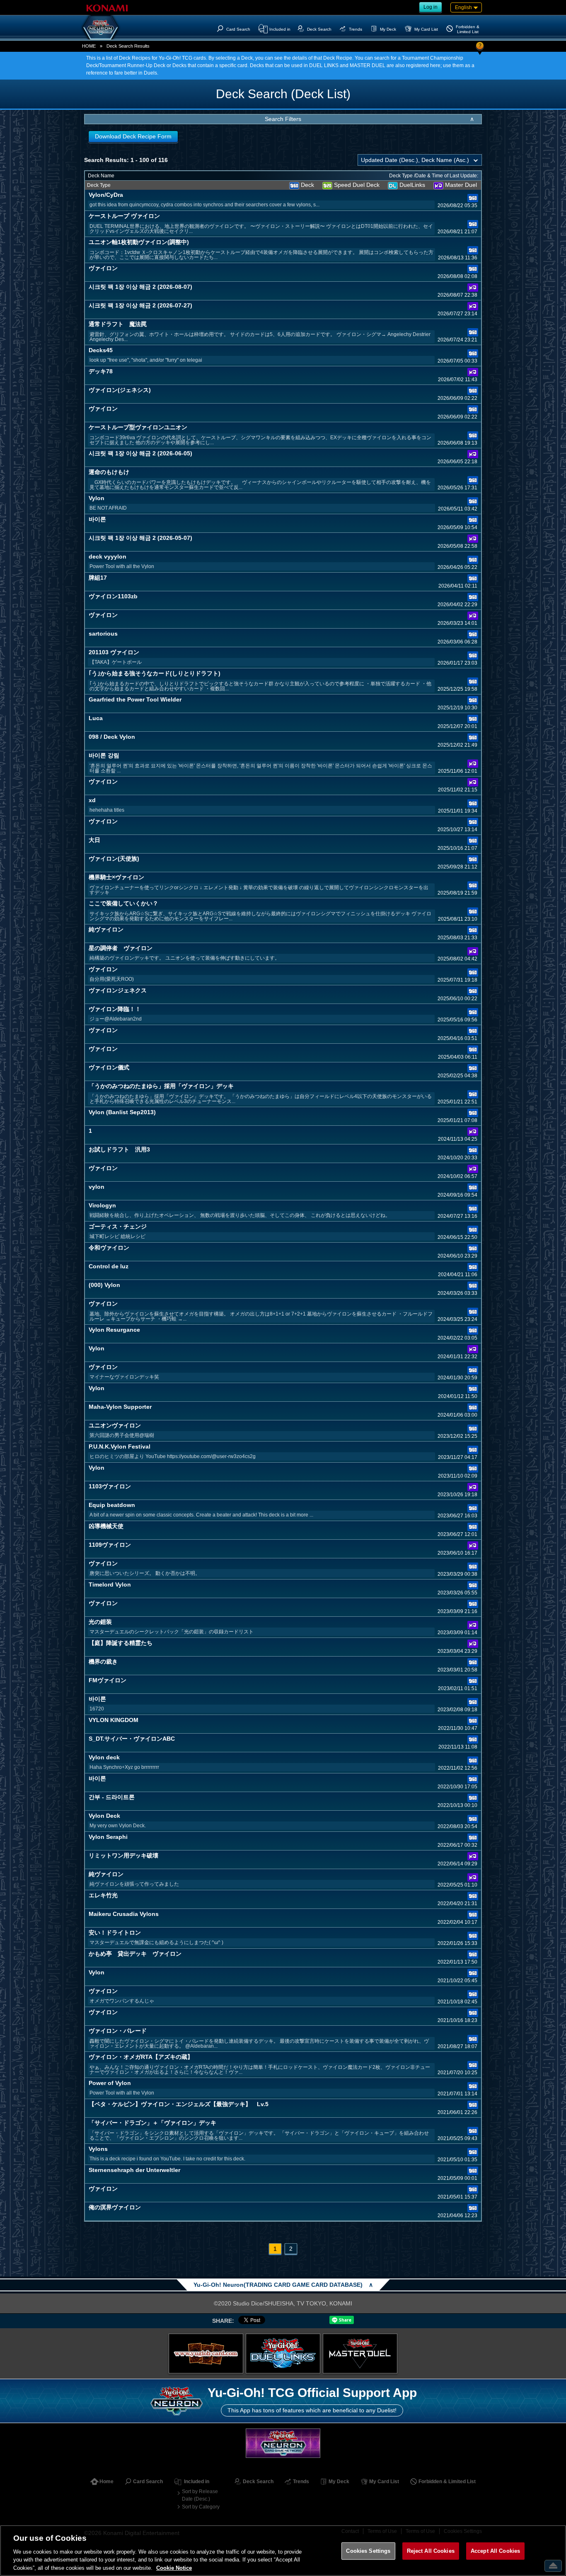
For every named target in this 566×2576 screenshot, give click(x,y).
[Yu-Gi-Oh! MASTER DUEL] (360, 2353)
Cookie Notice (174, 2568)
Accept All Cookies (495, 2551)
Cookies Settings (368, 2551)
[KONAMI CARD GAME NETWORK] (283, 2443)
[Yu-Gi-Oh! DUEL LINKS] (283, 2353)
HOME (89, 46)
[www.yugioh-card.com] (206, 2353)
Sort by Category (201, 2507)
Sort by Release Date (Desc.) (200, 2495)
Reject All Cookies (431, 2551)
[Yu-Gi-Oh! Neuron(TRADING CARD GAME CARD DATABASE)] (101, 27)
